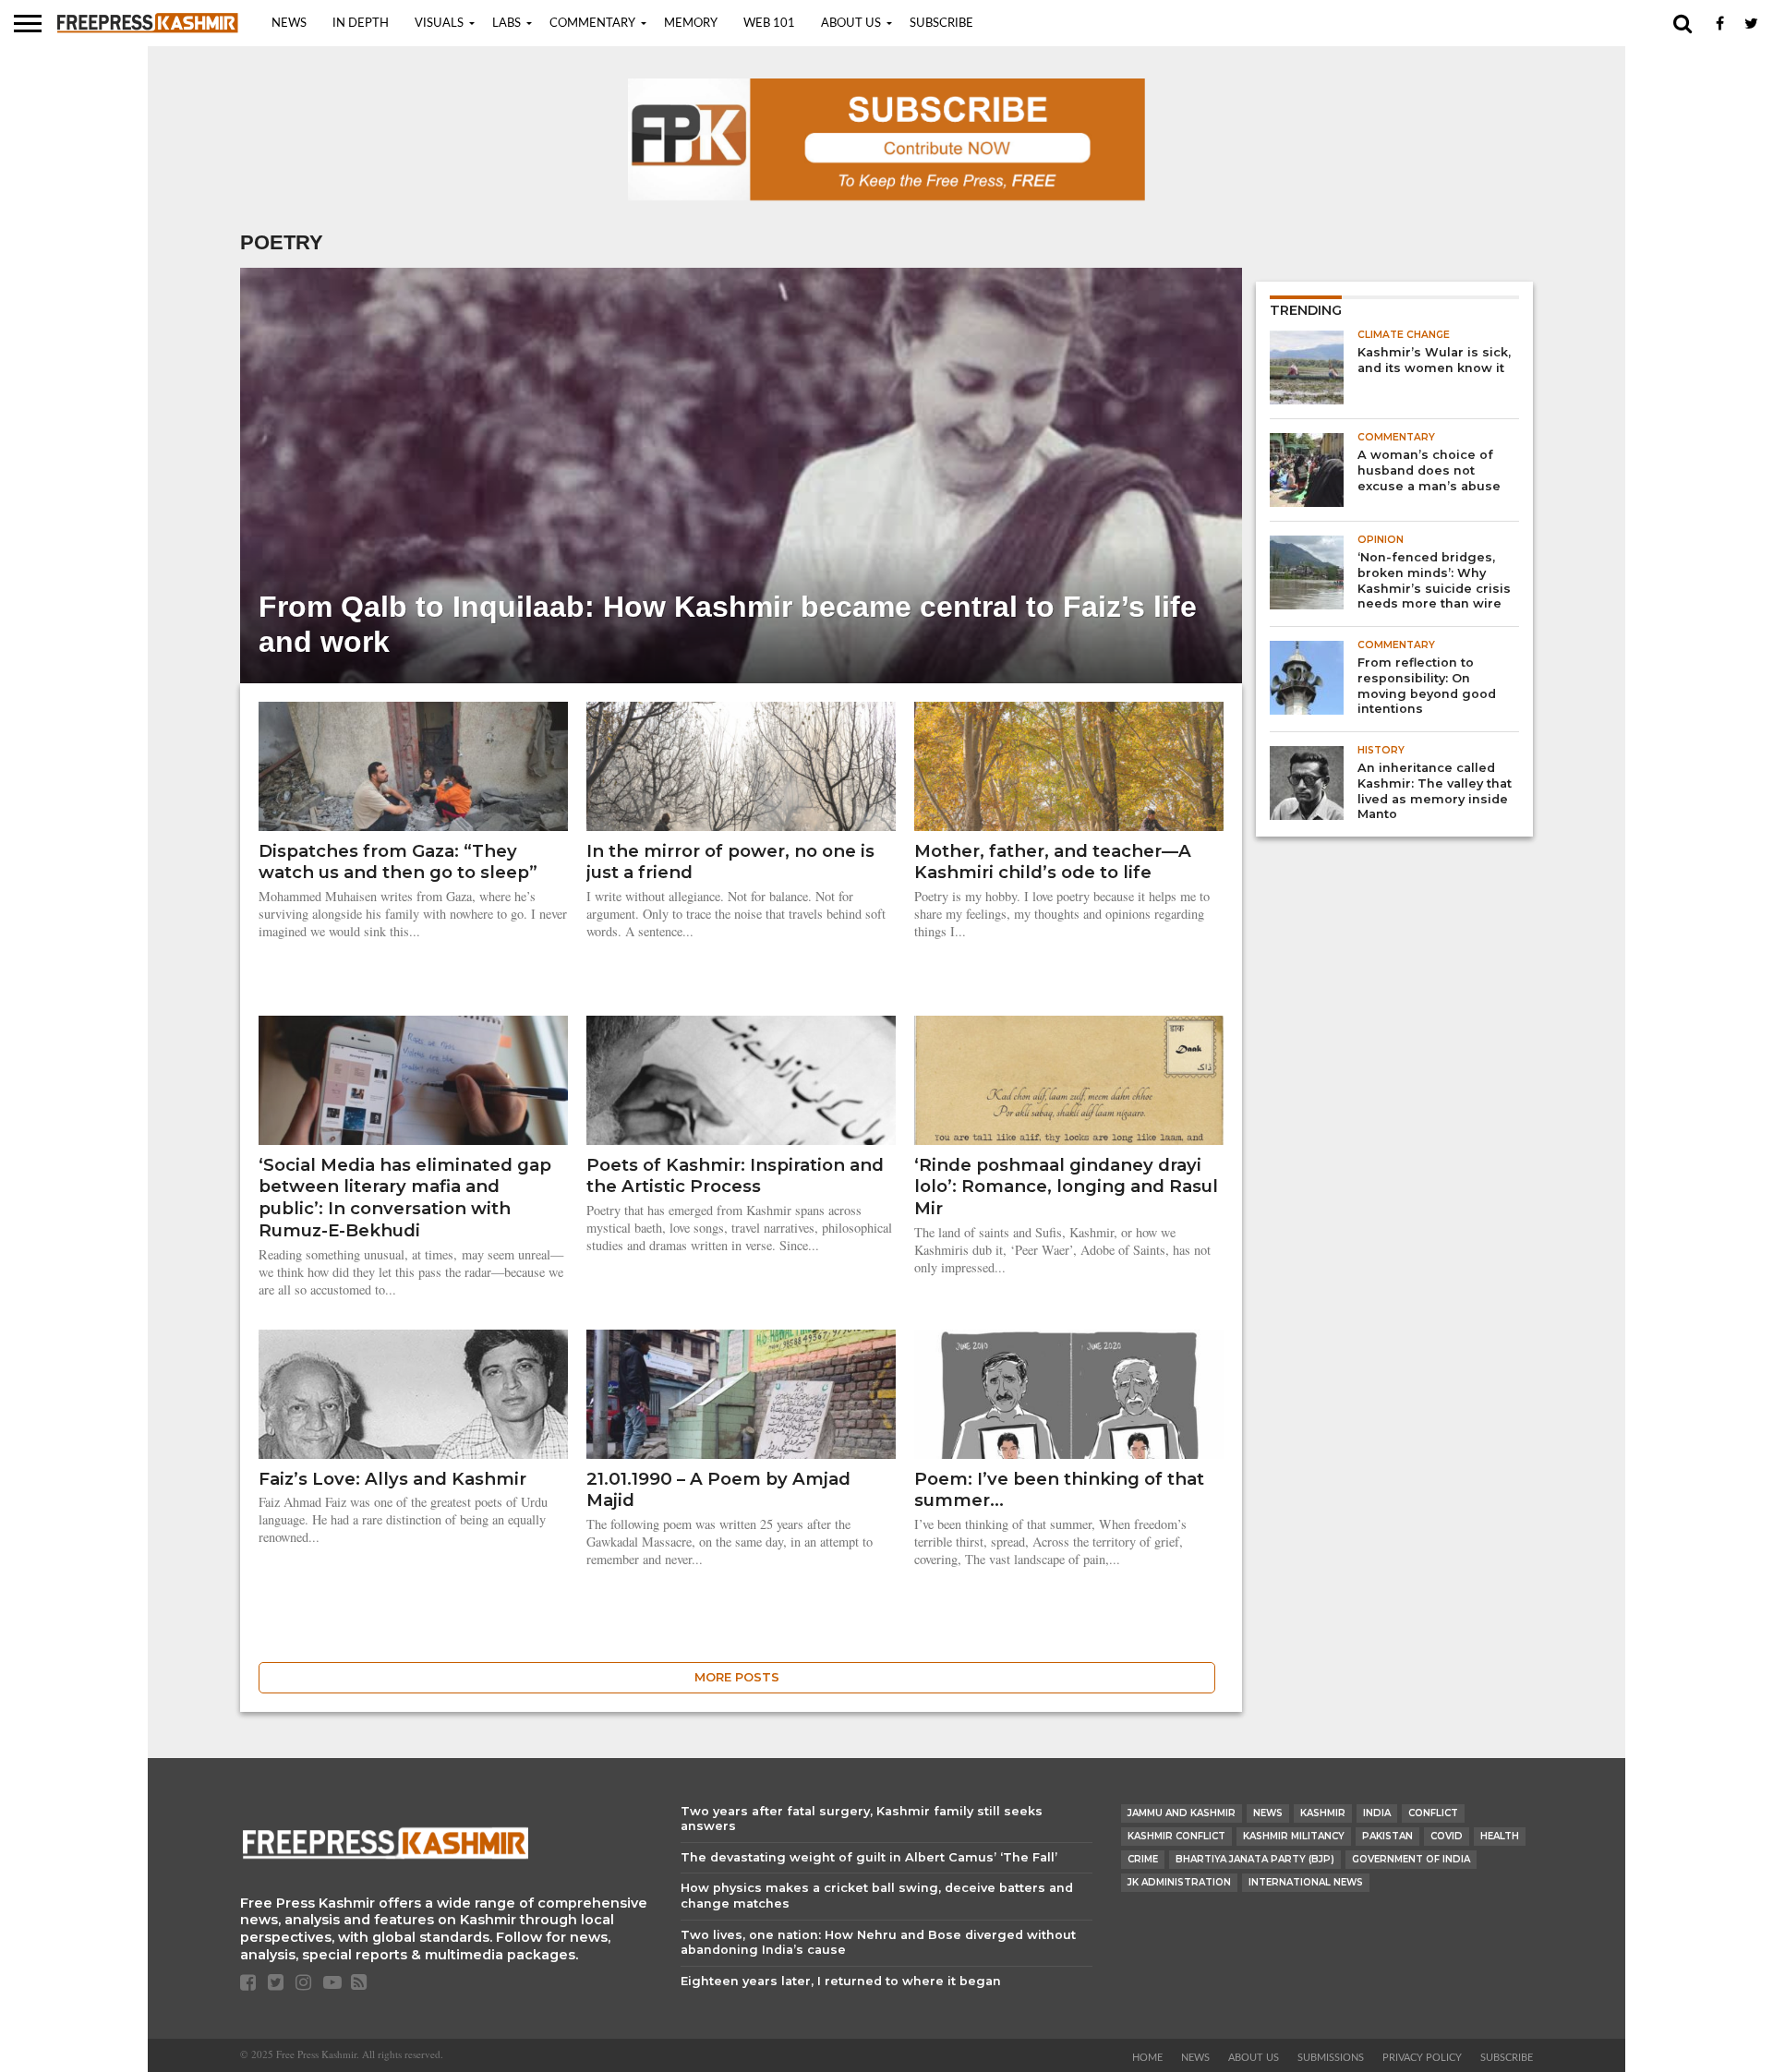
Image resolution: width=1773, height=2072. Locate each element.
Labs (507, 24)
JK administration (1179, 1882)
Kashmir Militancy (1294, 1836)
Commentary (592, 24)
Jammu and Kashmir (1182, 1813)
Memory (691, 24)
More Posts (737, 1677)
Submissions (1331, 2058)
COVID (1447, 1836)
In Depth (361, 24)
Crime (1143, 1859)
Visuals (439, 24)
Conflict (1433, 1813)
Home (1147, 2058)
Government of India (1411, 1859)
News (289, 24)
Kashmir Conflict (1176, 1836)
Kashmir (1323, 1813)
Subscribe (941, 24)
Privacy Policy (1422, 2058)
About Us (851, 24)
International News (1306, 1882)
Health (1500, 1836)
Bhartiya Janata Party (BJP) (1255, 1859)
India (1377, 1813)
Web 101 (769, 24)
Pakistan (1387, 1836)
